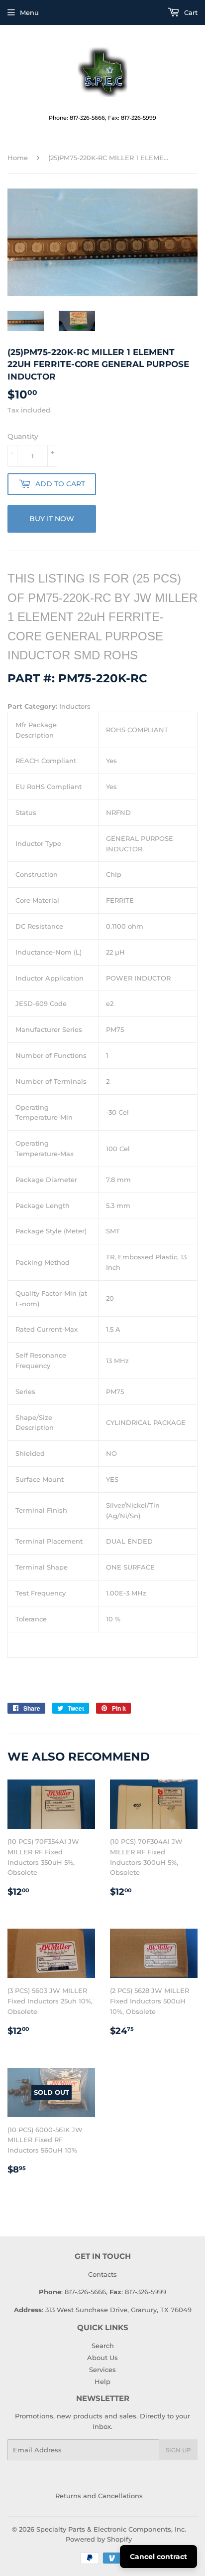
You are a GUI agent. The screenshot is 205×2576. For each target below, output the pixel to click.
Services (102, 2370)
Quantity (23, 436)
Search (103, 2346)
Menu (29, 12)
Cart (190, 12)
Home (18, 158)
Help (102, 2381)
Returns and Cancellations (99, 2496)
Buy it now (52, 519)
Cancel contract (158, 2557)
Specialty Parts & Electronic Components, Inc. (111, 2529)
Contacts (102, 2274)
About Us (102, 2358)
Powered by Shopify (99, 2539)
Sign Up (178, 2450)
